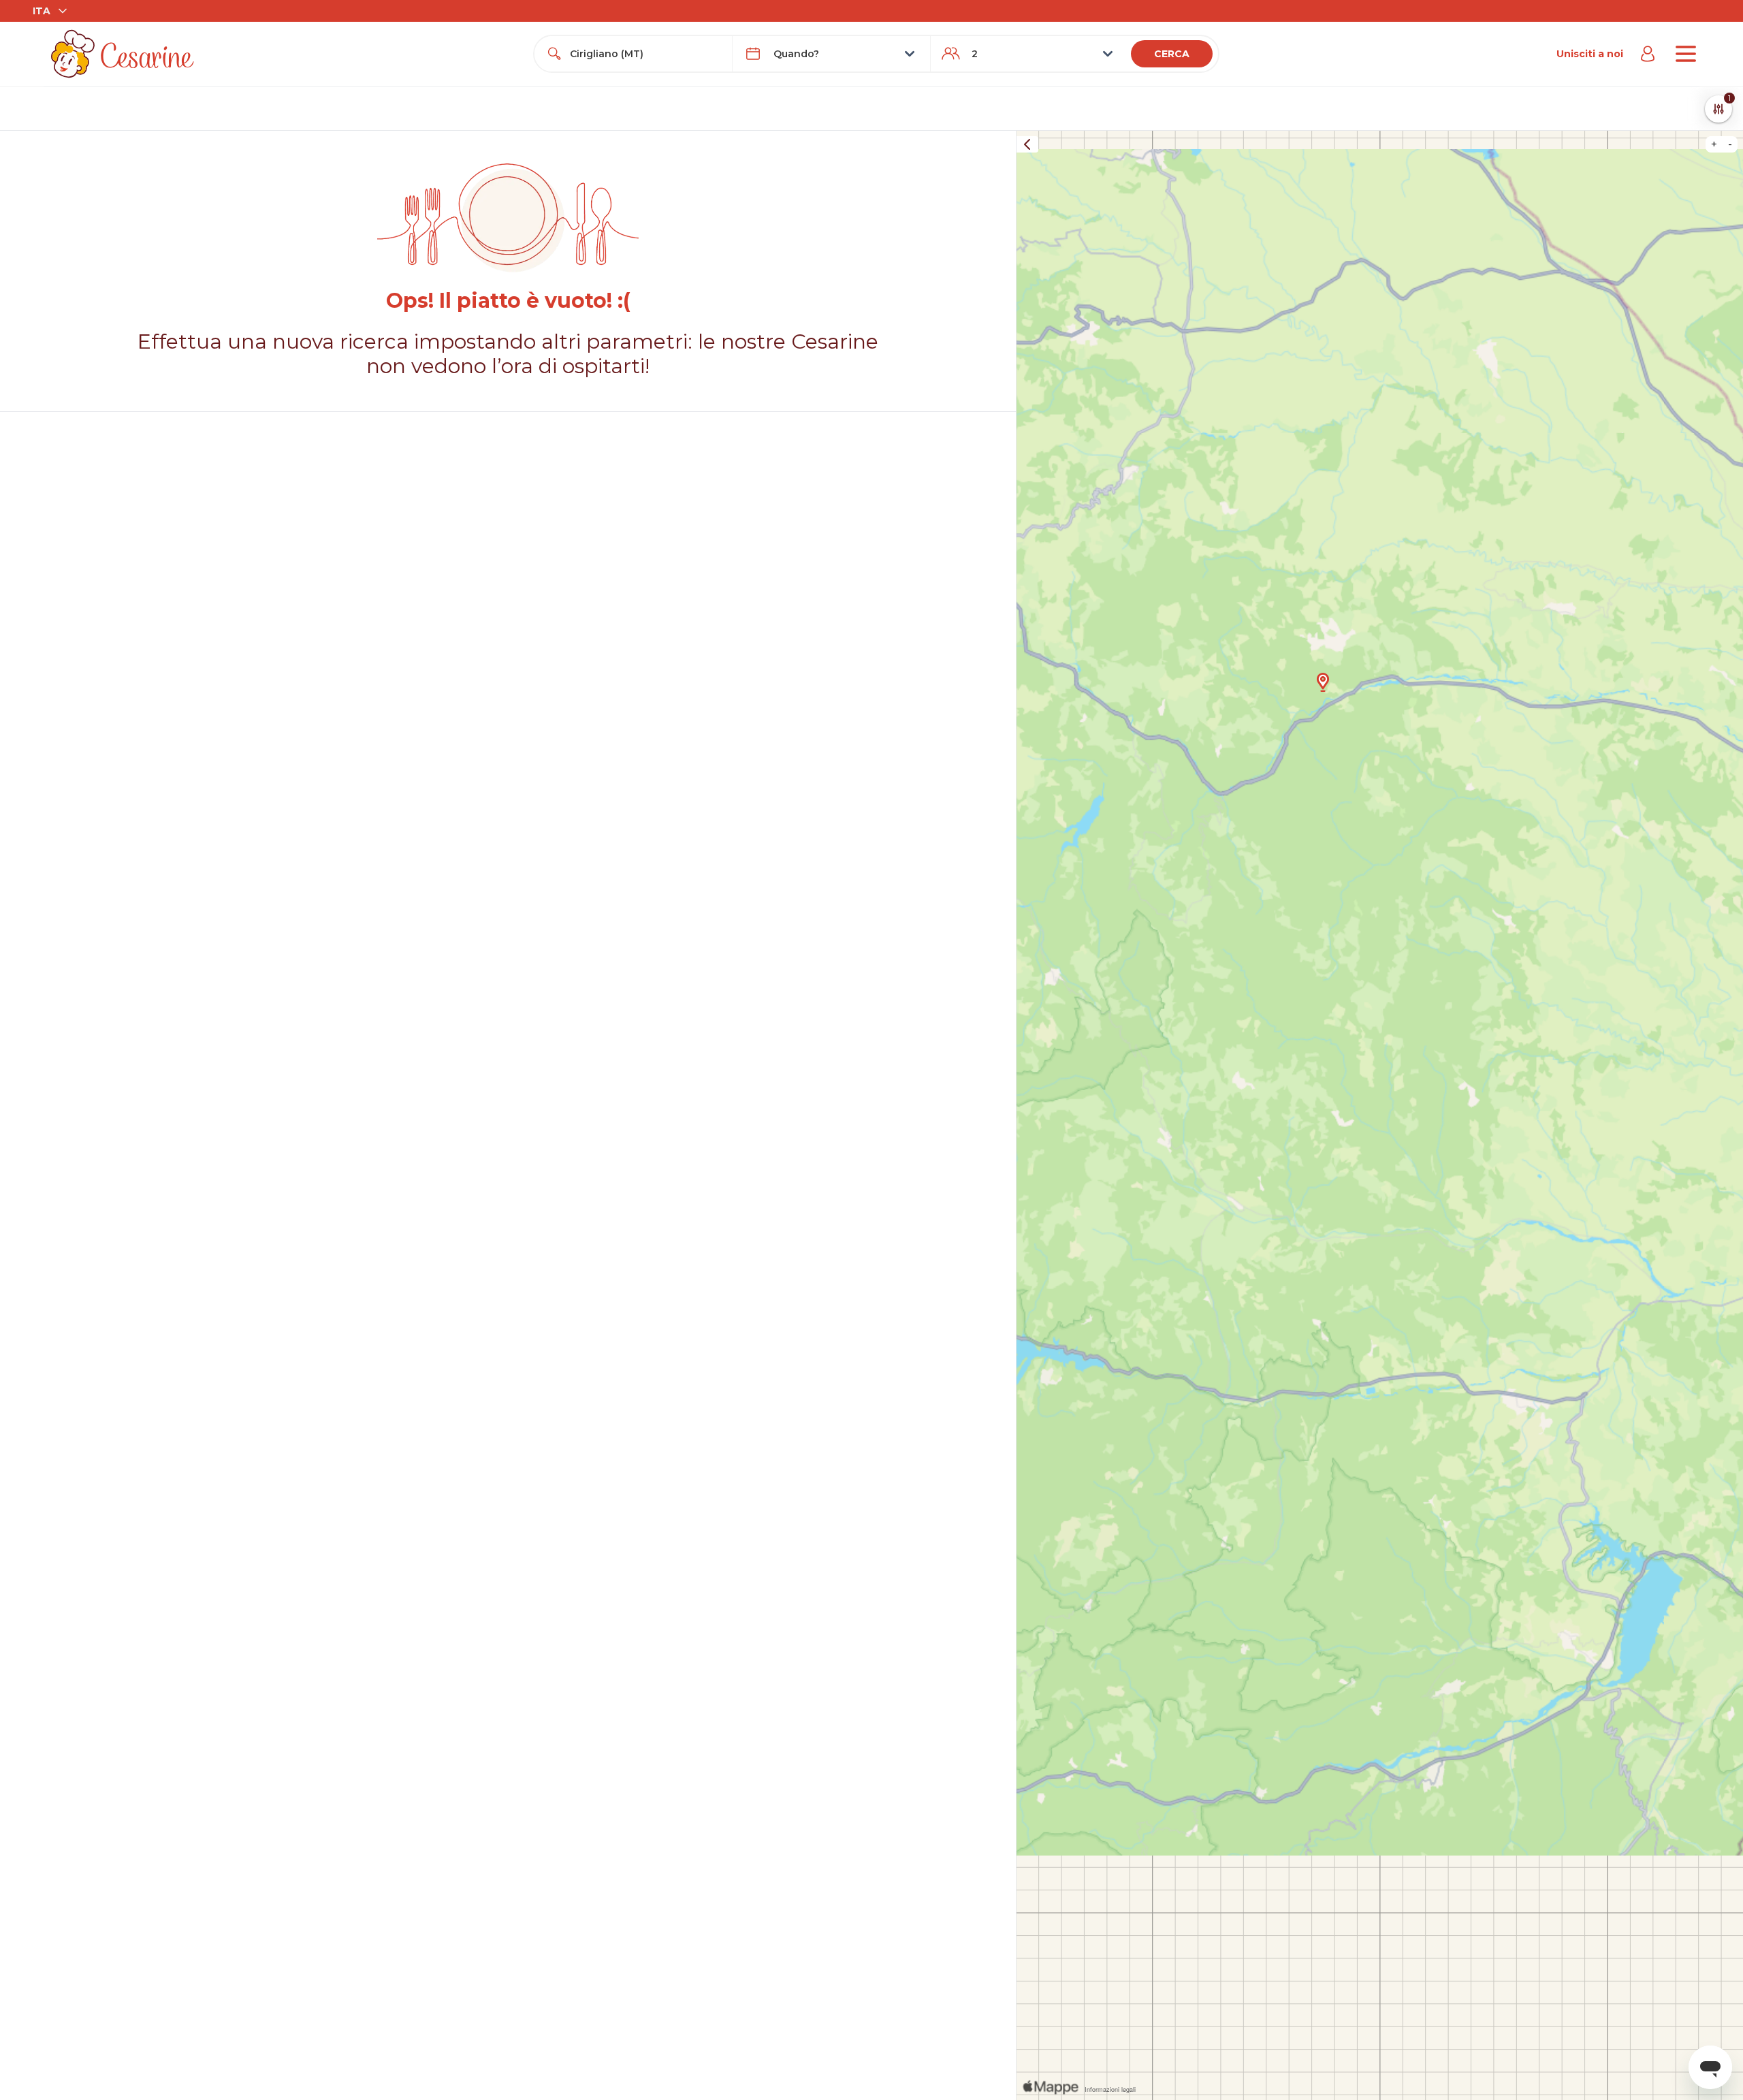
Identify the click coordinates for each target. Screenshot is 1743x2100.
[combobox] (645, 54)
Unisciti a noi (1590, 54)
